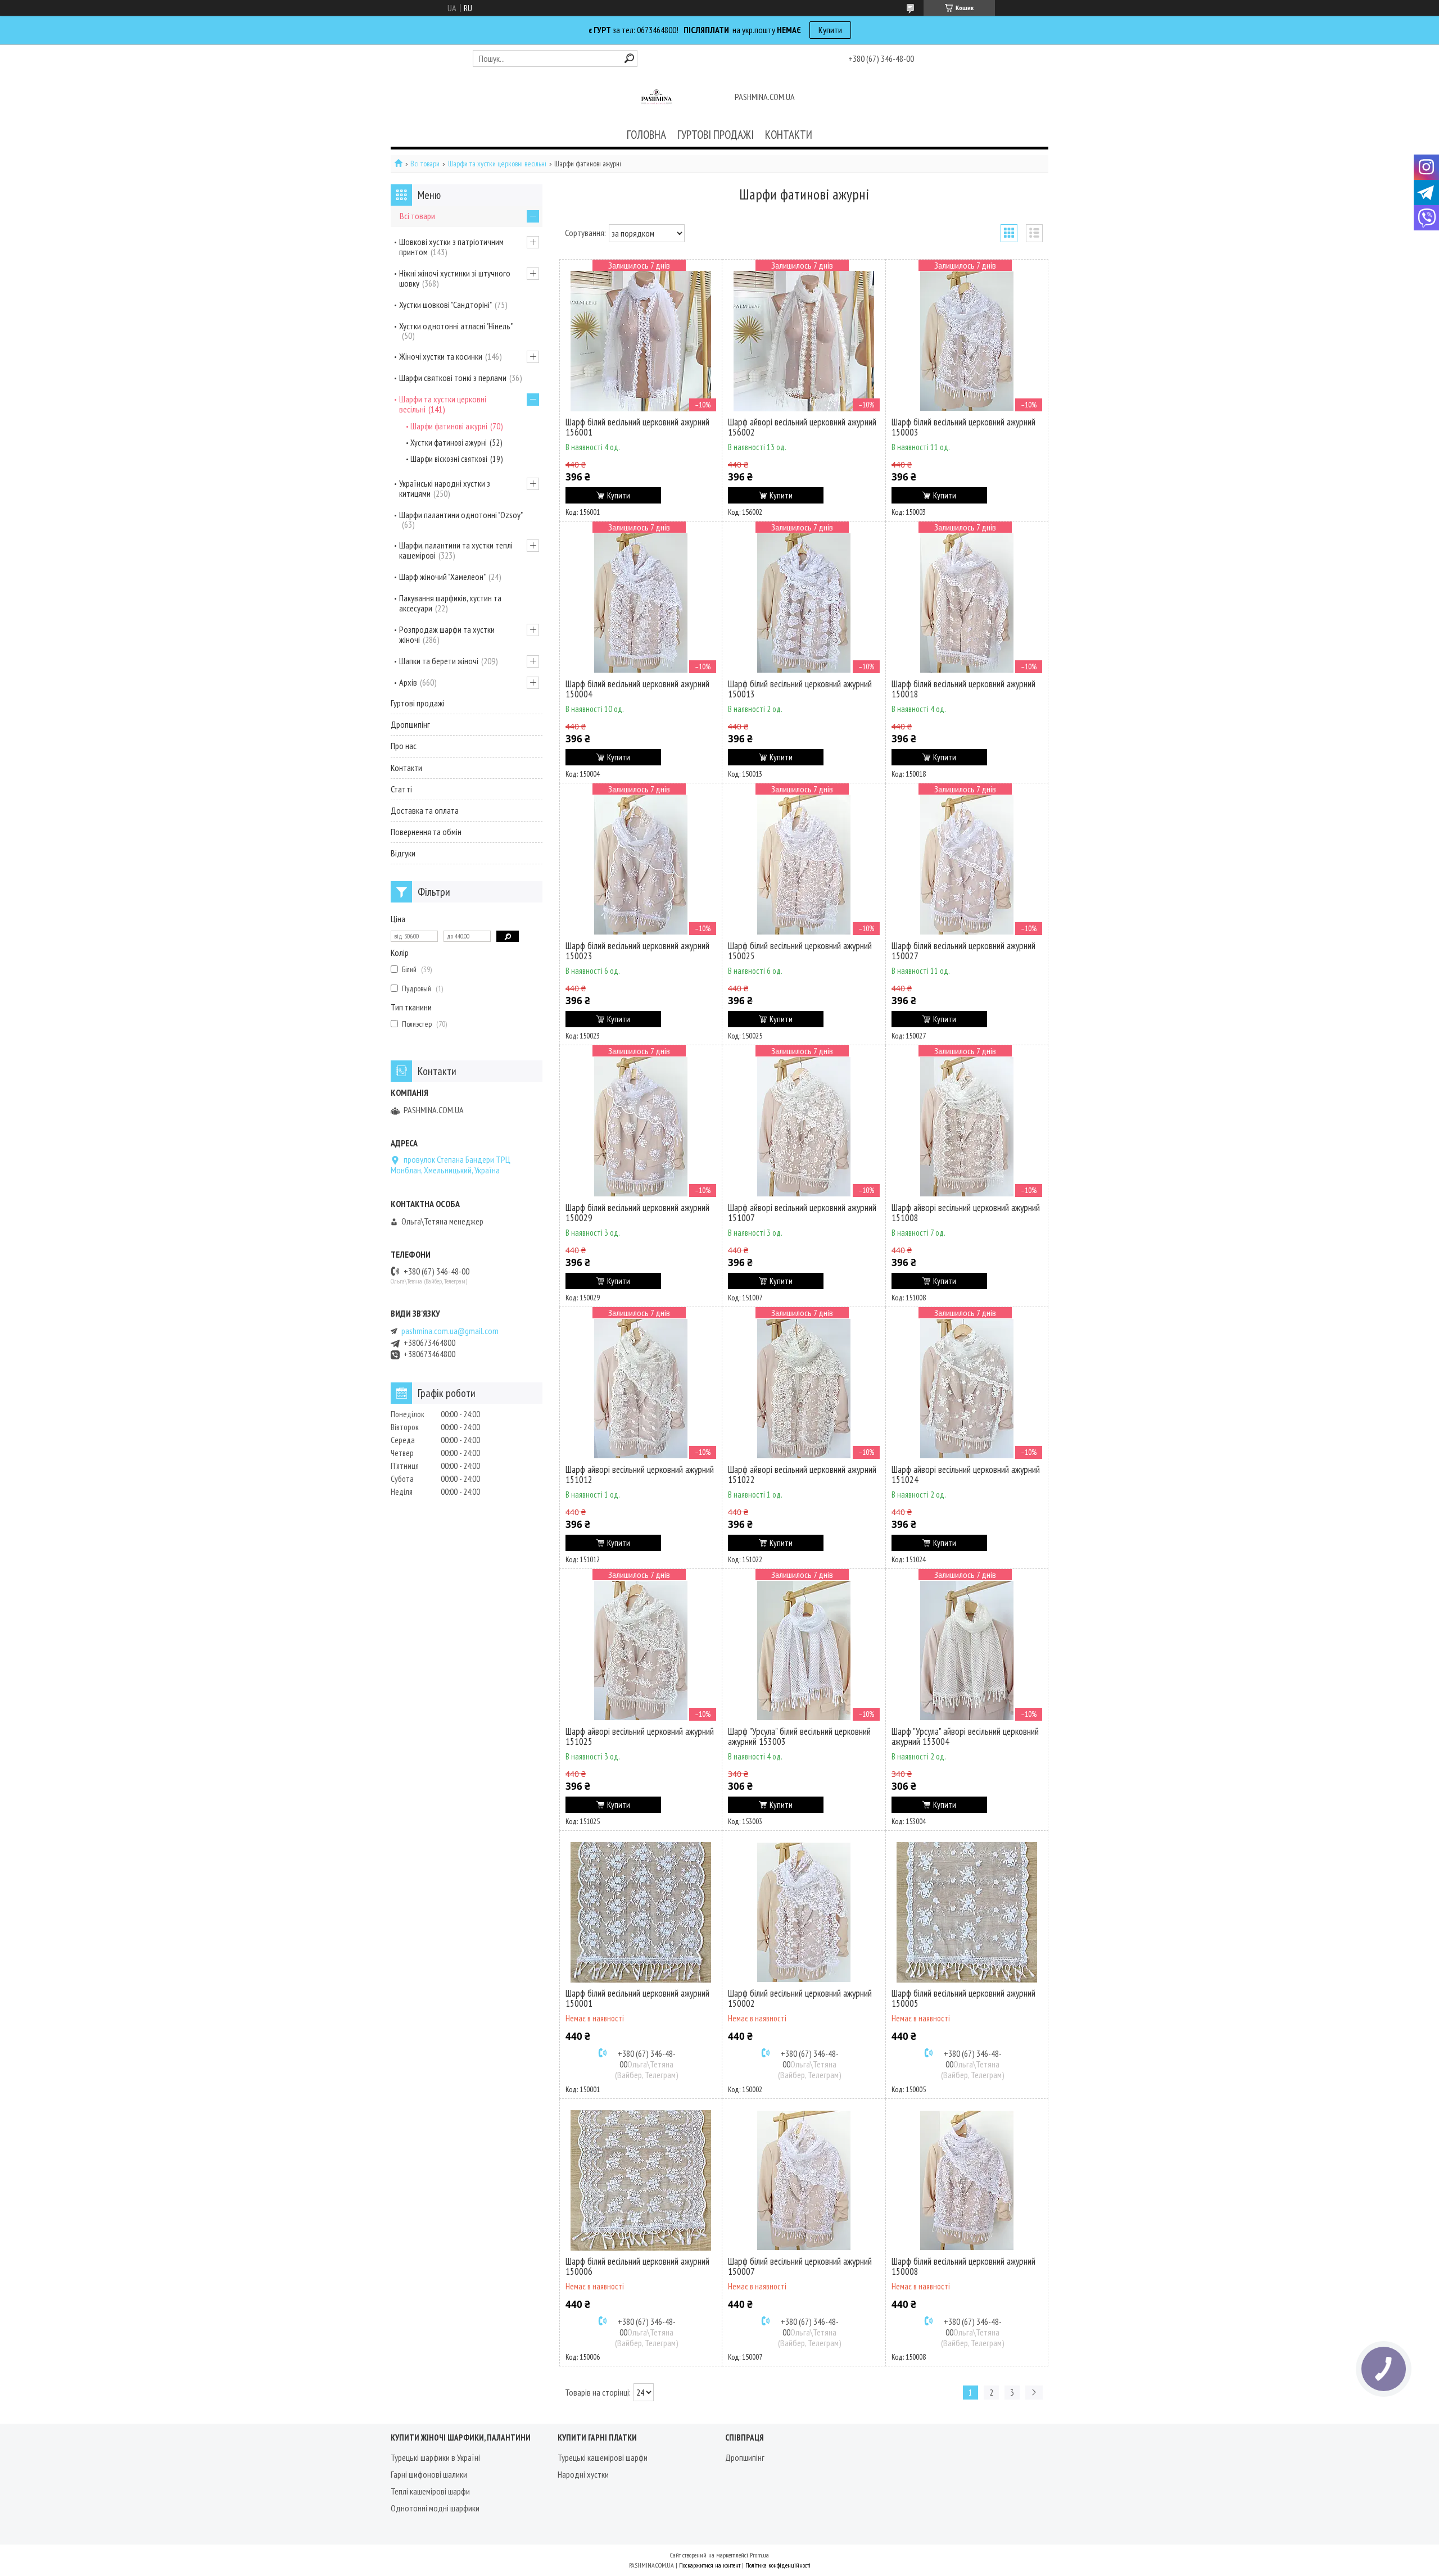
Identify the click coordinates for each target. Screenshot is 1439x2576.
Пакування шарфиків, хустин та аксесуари (450, 603)
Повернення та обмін (426, 832)
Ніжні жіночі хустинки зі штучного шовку (455, 278)
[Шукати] (629, 58)
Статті (401, 789)
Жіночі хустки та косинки (441, 356)
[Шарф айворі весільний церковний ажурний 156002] (804, 341)
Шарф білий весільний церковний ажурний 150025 (800, 951)
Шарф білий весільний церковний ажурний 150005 (963, 1998)
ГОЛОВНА (646, 135)
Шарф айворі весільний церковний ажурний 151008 (966, 1213)
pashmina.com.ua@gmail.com (450, 1331)
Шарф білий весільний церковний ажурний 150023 (637, 951)
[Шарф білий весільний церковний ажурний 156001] (641, 341)
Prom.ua (759, 2555)
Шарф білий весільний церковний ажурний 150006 (637, 2266)
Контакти (406, 768)
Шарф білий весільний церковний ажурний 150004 (637, 689)
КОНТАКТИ (789, 135)
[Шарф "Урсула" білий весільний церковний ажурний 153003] (804, 1650)
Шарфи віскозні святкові (449, 459)
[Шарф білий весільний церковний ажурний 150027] (967, 865)
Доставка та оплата (425, 810)
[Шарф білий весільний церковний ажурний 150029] (641, 1127)
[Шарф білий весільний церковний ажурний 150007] (804, 2180)
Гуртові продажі (418, 703)
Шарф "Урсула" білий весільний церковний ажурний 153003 (799, 1736)
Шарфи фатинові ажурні (449, 426)
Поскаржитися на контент (710, 2565)
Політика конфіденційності (778, 2565)
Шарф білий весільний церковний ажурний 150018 (963, 689)
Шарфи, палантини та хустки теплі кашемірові (456, 550)
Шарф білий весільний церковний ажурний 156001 (637, 427)
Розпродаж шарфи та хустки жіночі (447, 634)
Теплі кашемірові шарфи (430, 2491)
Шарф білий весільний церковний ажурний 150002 (800, 1998)
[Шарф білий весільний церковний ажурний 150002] (804, 1912)
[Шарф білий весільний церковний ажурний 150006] (641, 2180)
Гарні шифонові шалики (429, 2474)
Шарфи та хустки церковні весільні (497, 164)
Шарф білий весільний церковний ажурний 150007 (800, 2266)
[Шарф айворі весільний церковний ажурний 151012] (641, 1389)
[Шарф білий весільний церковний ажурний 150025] (804, 865)
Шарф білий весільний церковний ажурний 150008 (963, 2266)
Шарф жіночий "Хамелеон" (442, 577)
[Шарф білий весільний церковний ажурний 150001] (641, 1912)
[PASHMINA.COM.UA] (657, 98)
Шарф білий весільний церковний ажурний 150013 (800, 689)
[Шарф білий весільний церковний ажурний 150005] (967, 1912)
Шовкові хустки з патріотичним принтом (451, 247)
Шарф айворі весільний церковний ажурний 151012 (640, 1475)
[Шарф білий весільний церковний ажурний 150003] (967, 341)
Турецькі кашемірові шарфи (603, 2457)
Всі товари (425, 164)
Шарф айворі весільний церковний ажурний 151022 (802, 1475)
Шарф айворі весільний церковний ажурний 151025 (640, 1736)
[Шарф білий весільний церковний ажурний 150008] (967, 2180)
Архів (408, 682)
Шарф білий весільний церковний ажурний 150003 (963, 427)
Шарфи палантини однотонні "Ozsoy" (461, 515)
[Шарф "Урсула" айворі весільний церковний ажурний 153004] (967, 1650)
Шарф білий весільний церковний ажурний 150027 (963, 951)
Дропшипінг (410, 724)
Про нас (404, 746)
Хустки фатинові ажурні (449, 443)
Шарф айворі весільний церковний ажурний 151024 (966, 1475)
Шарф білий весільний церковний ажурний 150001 (637, 1998)
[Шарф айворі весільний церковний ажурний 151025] (641, 1650)
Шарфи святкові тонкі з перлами (453, 378)
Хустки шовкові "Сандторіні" (445, 305)
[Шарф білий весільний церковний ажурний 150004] (641, 603)
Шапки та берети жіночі (439, 661)
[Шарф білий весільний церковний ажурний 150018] (967, 603)
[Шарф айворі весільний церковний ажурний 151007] (804, 1127)
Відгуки (403, 853)
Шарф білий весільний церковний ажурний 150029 (637, 1213)
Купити (830, 30)
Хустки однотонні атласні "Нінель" (456, 326)
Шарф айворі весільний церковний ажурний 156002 (802, 427)
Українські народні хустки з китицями (445, 488)
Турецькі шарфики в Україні (435, 2457)
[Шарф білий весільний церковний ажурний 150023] (641, 865)
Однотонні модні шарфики (435, 2508)
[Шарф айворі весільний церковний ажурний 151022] (804, 1389)
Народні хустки (583, 2474)
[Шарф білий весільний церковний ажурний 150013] (804, 603)
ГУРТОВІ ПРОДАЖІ (716, 135)
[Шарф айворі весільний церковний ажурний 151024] (967, 1389)
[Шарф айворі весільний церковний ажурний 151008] (967, 1127)
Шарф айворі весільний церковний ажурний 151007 (802, 1213)
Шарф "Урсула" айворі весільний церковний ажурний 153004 (965, 1736)
